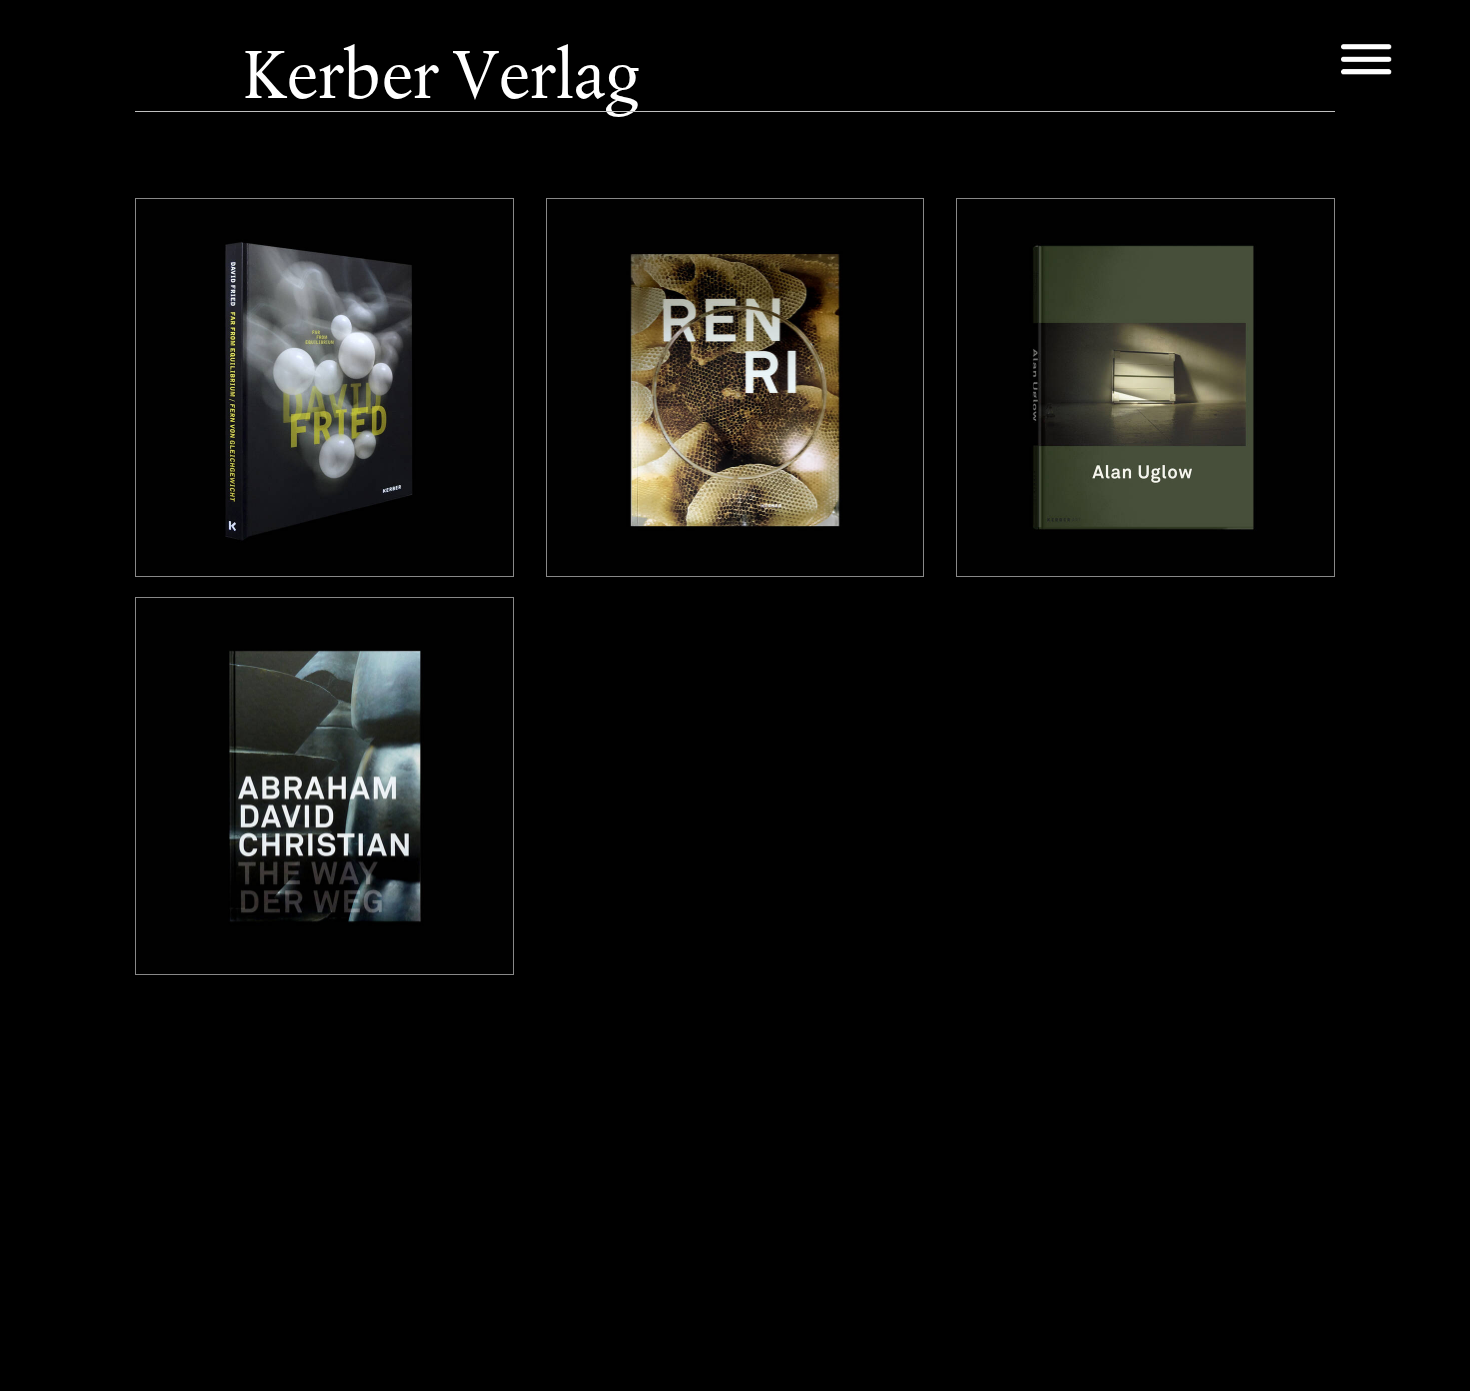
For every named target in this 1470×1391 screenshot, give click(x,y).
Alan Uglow (1026, 249)
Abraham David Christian (260, 648)
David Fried (202, 249)
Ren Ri (593, 249)
